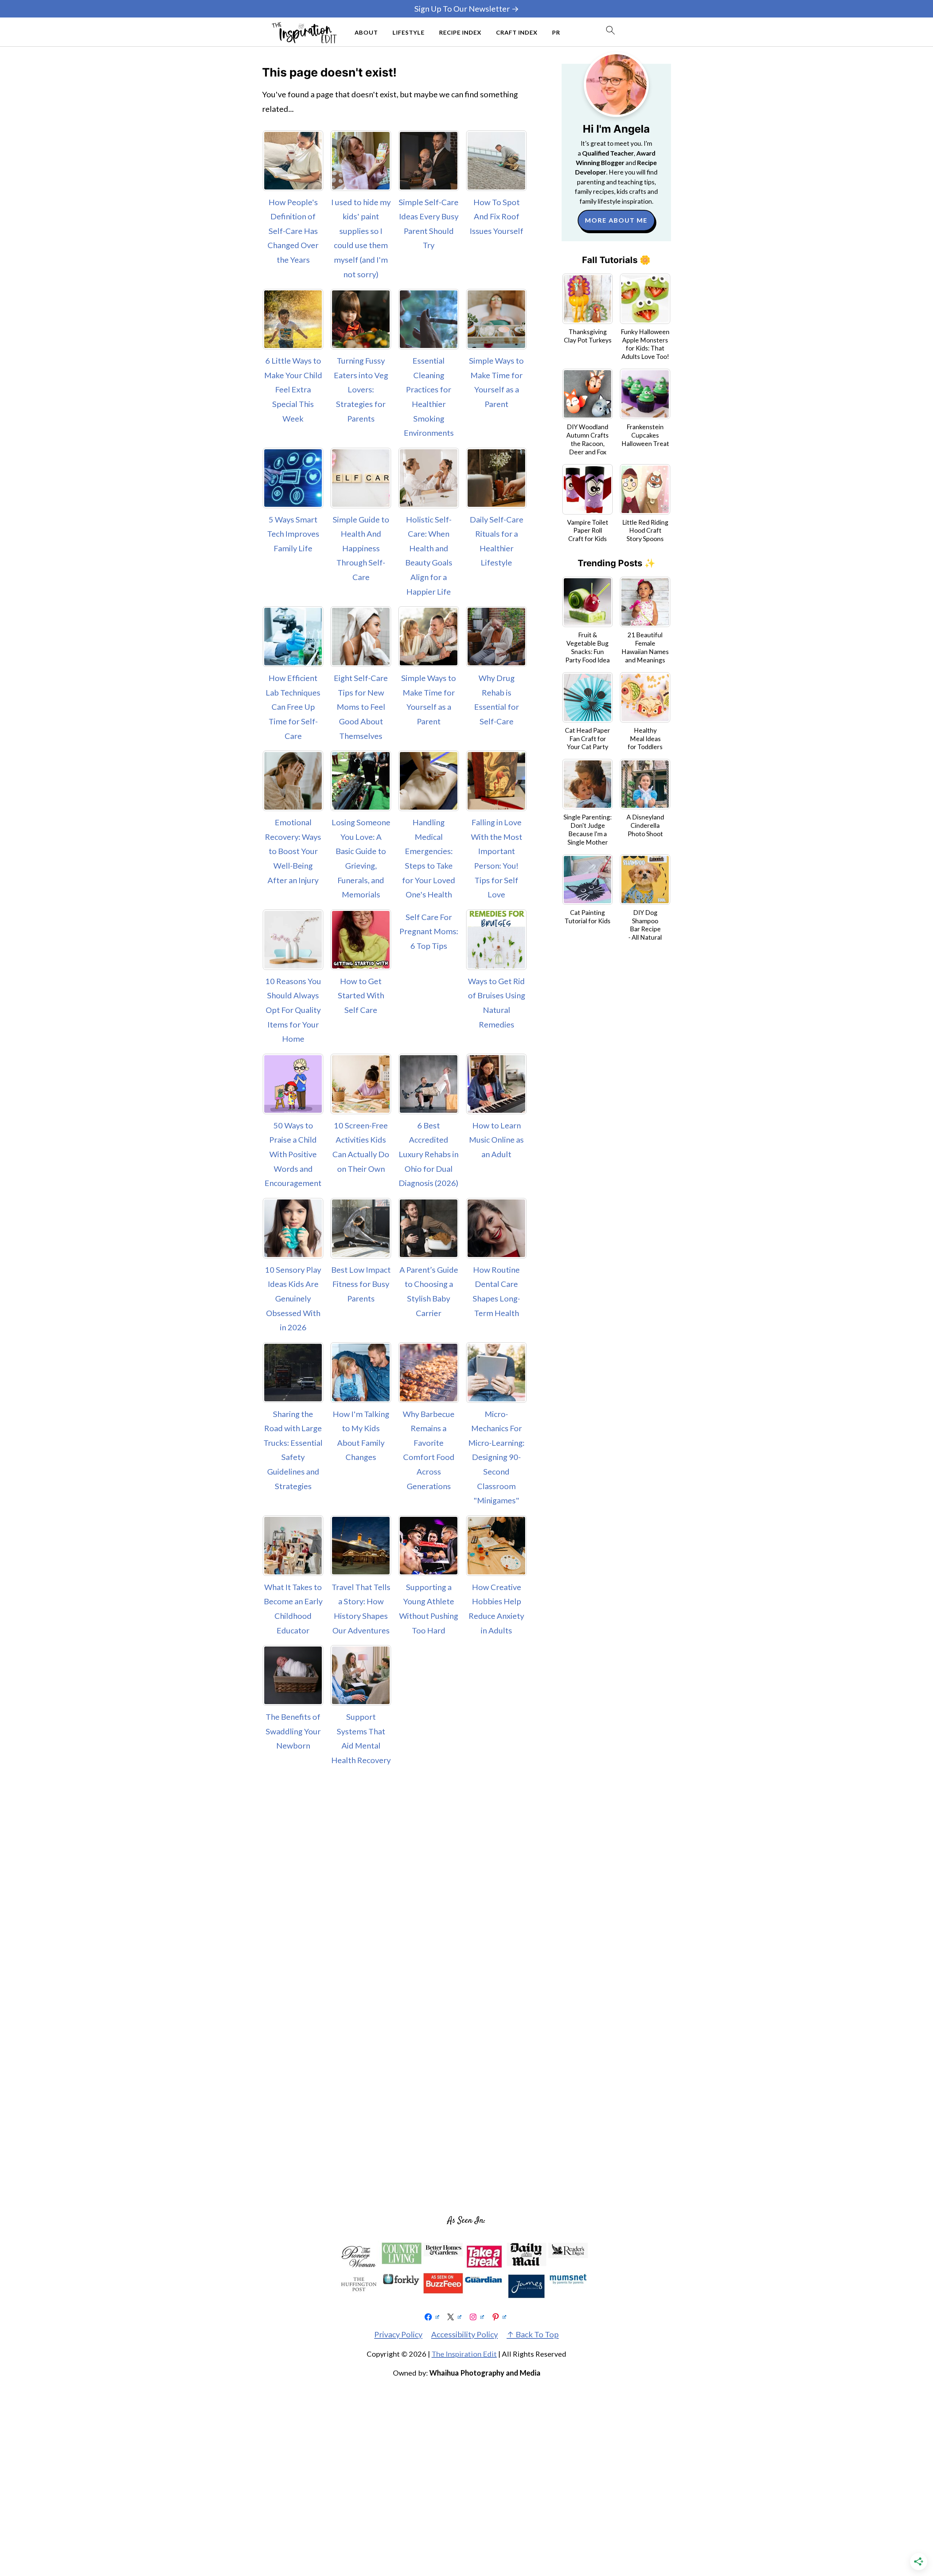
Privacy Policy (398, 2334)
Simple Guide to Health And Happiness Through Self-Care (361, 548)
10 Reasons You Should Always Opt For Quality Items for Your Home (293, 1010)
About (366, 32)
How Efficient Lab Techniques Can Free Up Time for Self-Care (293, 707)
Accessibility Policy (464, 2334)
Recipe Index (460, 32)
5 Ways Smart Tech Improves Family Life (293, 534)
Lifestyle (409, 32)
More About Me (616, 220)
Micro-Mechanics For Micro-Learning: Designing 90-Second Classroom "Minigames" (496, 1457)
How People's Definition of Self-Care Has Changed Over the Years (293, 231)
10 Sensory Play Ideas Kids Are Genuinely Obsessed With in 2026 (293, 1298)
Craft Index (517, 32)
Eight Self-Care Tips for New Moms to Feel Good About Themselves (361, 707)
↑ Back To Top (533, 2334)
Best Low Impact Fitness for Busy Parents (361, 1284)
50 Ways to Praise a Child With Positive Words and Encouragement (293, 1154)
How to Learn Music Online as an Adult (496, 1140)
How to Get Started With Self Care (361, 995)
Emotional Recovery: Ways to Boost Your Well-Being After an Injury (293, 851)
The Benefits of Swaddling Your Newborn (293, 1731)
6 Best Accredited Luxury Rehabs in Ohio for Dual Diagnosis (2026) (429, 1154)
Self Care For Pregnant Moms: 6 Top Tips (429, 931)
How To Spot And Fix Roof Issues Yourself (497, 216)
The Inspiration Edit (464, 2354)
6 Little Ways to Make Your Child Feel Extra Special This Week (293, 389)
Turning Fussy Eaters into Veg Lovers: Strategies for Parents (361, 389)
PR (556, 32)
